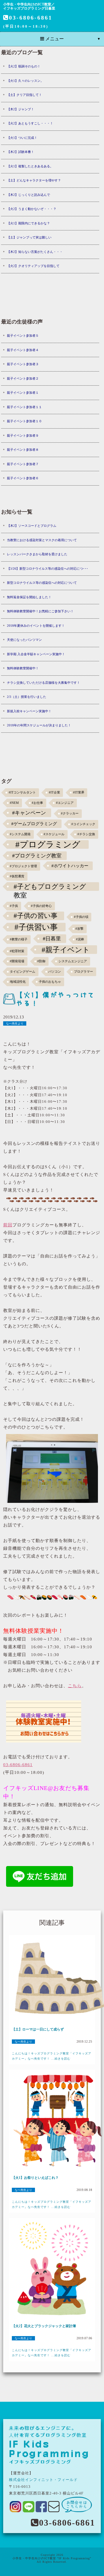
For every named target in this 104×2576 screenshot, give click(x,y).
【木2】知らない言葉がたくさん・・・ (35, 252)
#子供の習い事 (36, 916)
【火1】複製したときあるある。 (30, 166)
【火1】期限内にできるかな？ (28, 223)
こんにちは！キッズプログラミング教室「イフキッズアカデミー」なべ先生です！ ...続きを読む (52, 2056)
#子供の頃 (81, 917)
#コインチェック (83, 824)
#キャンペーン (29, 813)
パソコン (55, 972)
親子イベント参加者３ (23, 364)
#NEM (14, 803)
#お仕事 (37, 803)
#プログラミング (48, 844)
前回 (8, 1225)
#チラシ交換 (86, 834)
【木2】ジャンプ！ (21, 109)
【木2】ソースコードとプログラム (32, 526)
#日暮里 (52, 939)
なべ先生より (15, 1023)
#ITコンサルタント (22, 792)
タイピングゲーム (23, 972)
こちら (75, 1686)
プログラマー (83, 972)
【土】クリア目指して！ (24, 95)
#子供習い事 (36, 927)
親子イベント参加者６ (23, 478)
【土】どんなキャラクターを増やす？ (34, 180)
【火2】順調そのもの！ (24, 66)
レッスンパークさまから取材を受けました (37, 554)
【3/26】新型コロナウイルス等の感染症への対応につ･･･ (48, 569)
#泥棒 (80, 939)
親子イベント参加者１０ (24, 421)
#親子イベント (66, 950)
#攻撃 (79, 929)
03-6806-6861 (31, 18)
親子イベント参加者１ (23, 393)
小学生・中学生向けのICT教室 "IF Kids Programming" (52, 2558)
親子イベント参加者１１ (24, 407)
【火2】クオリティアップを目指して (33, 266)
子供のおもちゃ (50, 982)
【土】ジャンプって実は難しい (29, 237)
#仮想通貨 (17, 876)
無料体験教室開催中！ (23, 668)
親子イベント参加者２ (23, 378)
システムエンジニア (73, 961)
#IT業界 (79, 792)
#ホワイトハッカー (70, 866)
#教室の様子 (19, 939)
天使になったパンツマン (24, 640)
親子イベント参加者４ (23, 350)
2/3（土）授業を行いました (27, 697)
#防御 (41, 961)
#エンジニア (65, 803)
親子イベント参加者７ (23, 464)
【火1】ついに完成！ (22, 138)
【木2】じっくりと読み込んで (28, 195)
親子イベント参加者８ (23, 450)
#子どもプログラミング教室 (50, 887)
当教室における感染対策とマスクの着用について (42, 540)
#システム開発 (20, 834)
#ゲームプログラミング (34, 824)
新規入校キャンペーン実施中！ (29, 711)
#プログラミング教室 (37, 856)
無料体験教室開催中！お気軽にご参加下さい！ (40, 611)
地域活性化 (18, 982)
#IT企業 (54, 792)
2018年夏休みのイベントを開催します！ (36, 626)
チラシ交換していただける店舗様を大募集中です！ (43, 683)
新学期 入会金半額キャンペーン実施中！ (36, 654)
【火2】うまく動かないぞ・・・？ (32, 209)
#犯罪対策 (17, 951)
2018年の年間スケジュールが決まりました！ (39, 725)
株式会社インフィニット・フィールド (43, 2480)
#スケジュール (54, 834)
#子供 (14, 906)
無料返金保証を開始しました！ (29, 597)
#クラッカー (70, 813)
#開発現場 (17, 961)
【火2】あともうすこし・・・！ (30, 123)
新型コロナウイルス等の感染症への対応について (42, 583)
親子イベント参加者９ (23, 435)
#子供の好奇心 (41, 906)
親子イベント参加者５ (23, 336)
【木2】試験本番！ (21, 152)
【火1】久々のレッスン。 (25, 81)
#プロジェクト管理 (23, 866)
